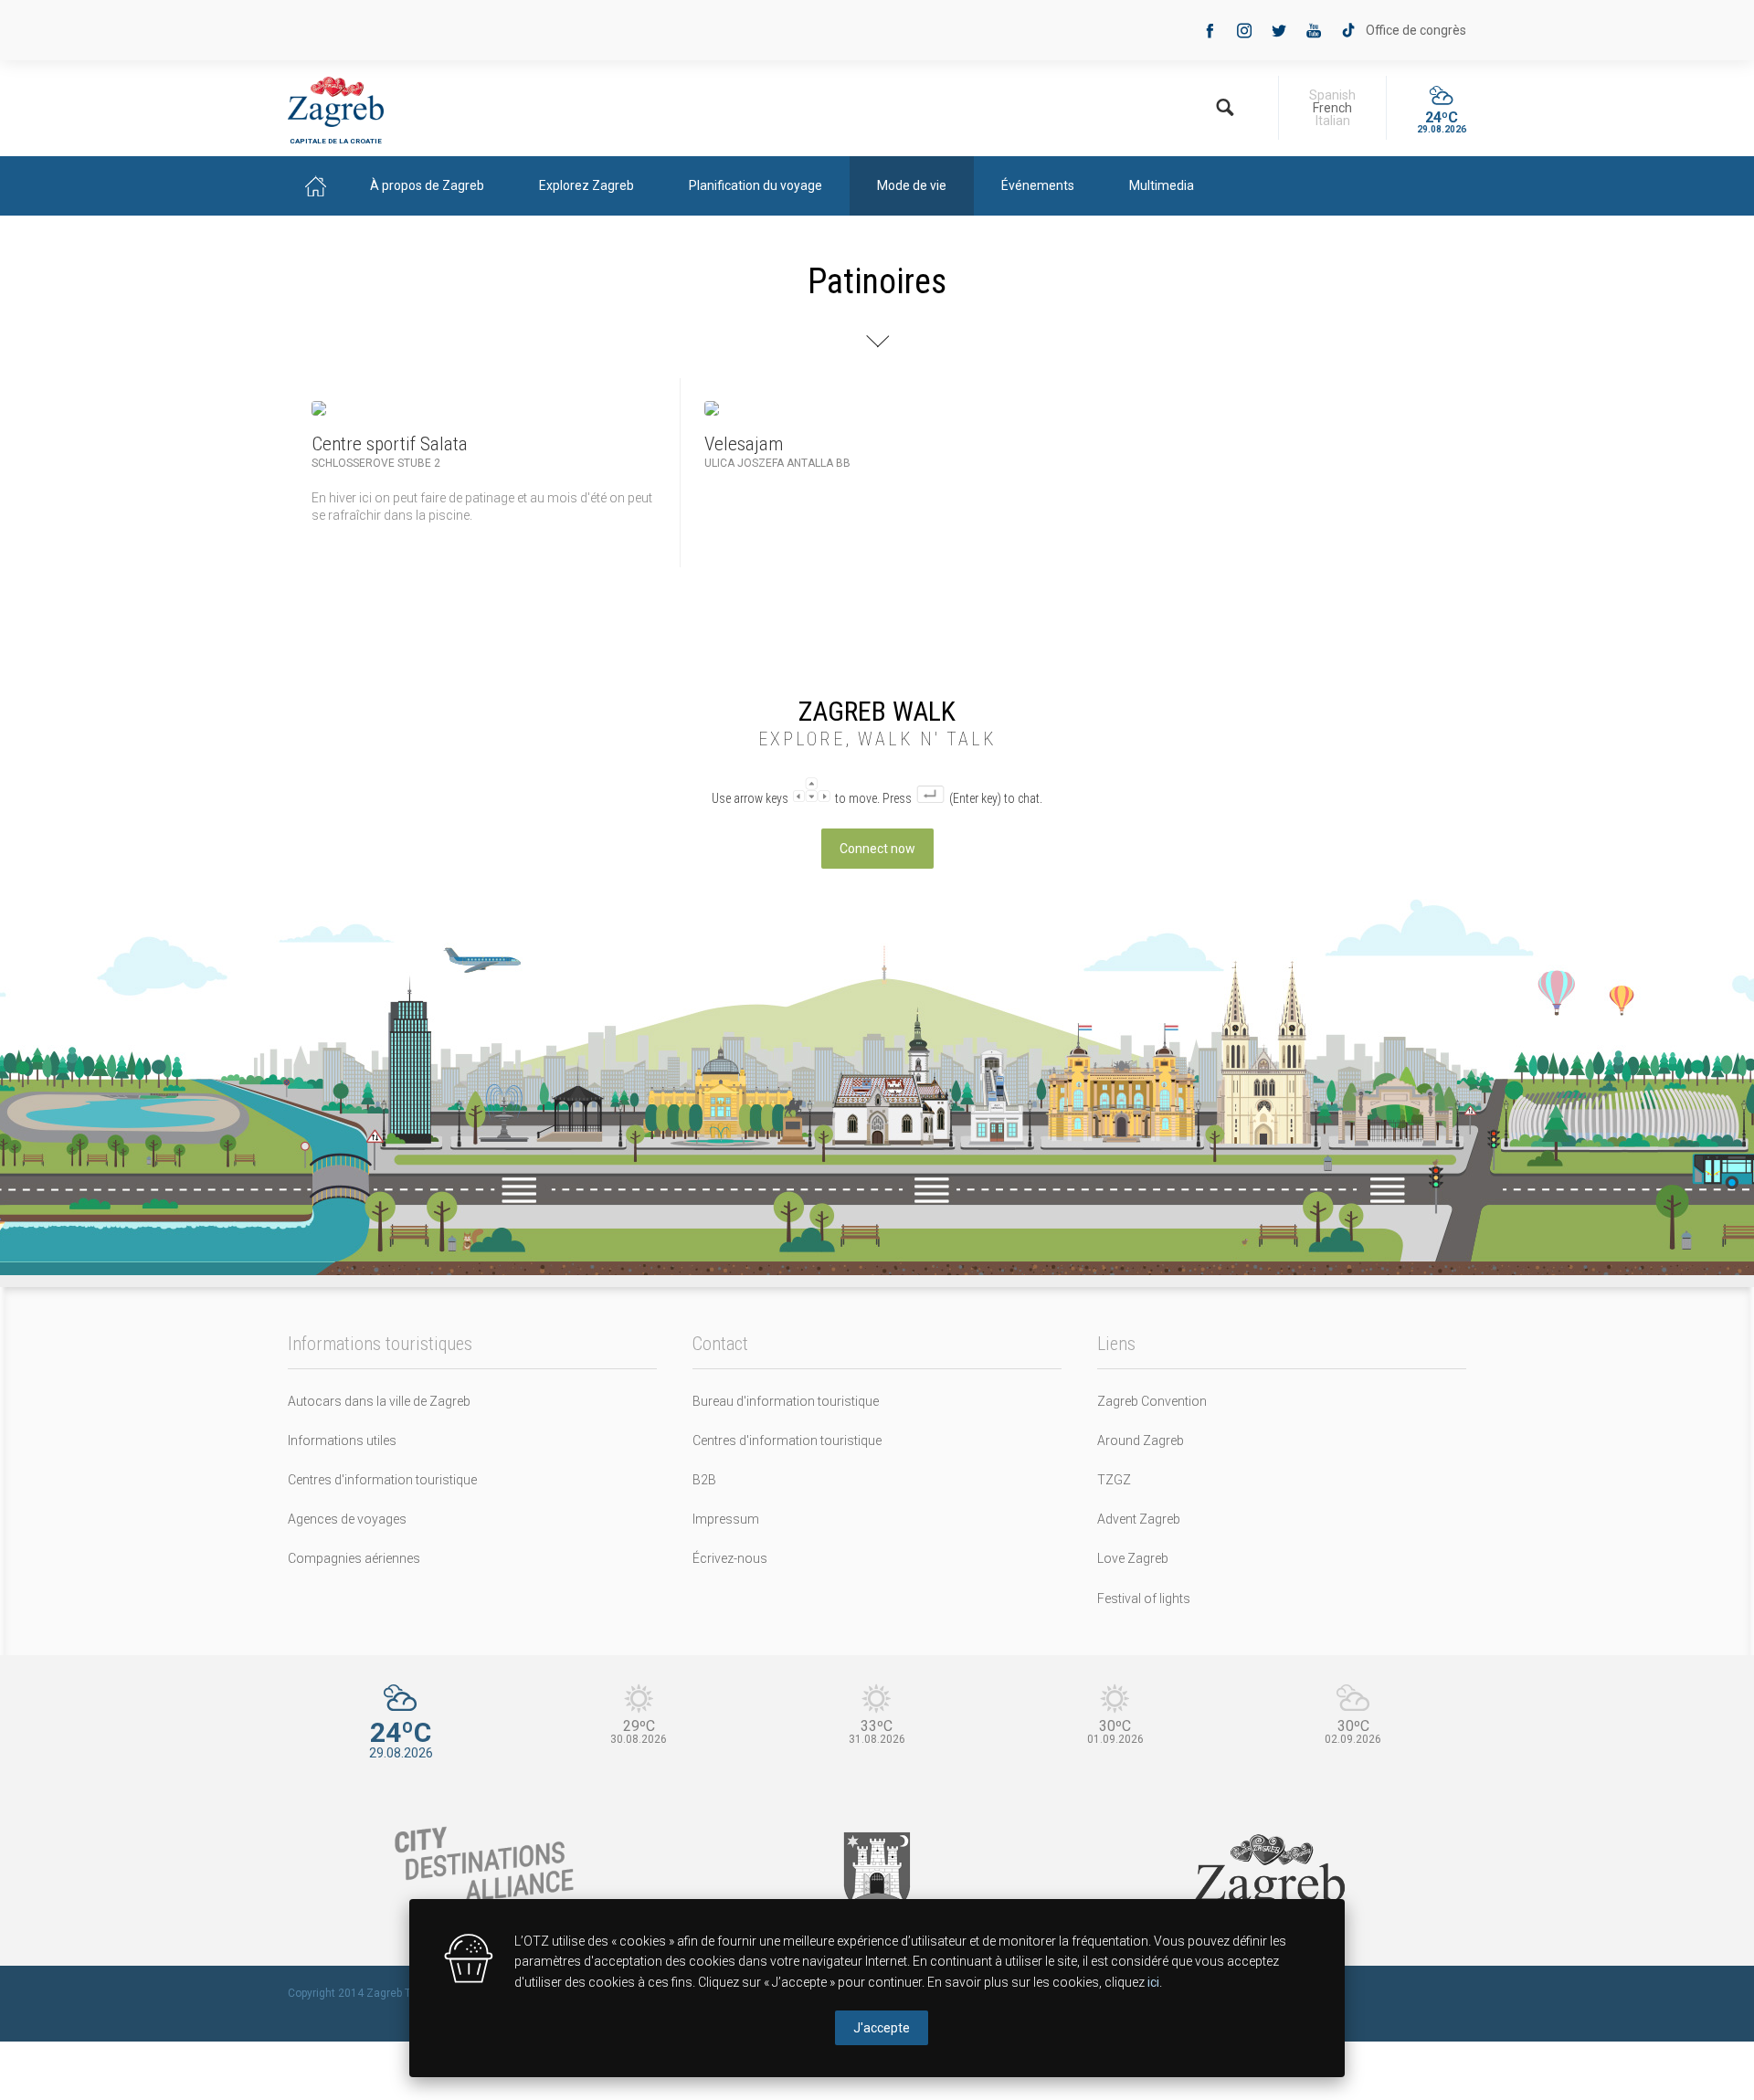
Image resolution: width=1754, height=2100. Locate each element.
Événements (1038, 185)
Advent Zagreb (1139, 1519)
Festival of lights (1144, 1599)
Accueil (315, 186)
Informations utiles (342, 1440)
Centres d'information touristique (382, 1480)
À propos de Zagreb (427, 185)
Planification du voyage (755, 185)
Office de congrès (1416, 30)
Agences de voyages (347, 1519)
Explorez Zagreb (586, 185)
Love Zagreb (1133, 1558)
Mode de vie (912, 185)
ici (1153, 1982)
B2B (704, 1480)
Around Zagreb (1141, 1440)
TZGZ (1114, 1480)
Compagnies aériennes (354, 1558)
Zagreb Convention (1152, 1401)
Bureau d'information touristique (786, 1401)
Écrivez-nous (730, 1558)
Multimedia (1162, 185)
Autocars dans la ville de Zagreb (379, 1401)
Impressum (726, 1519)
